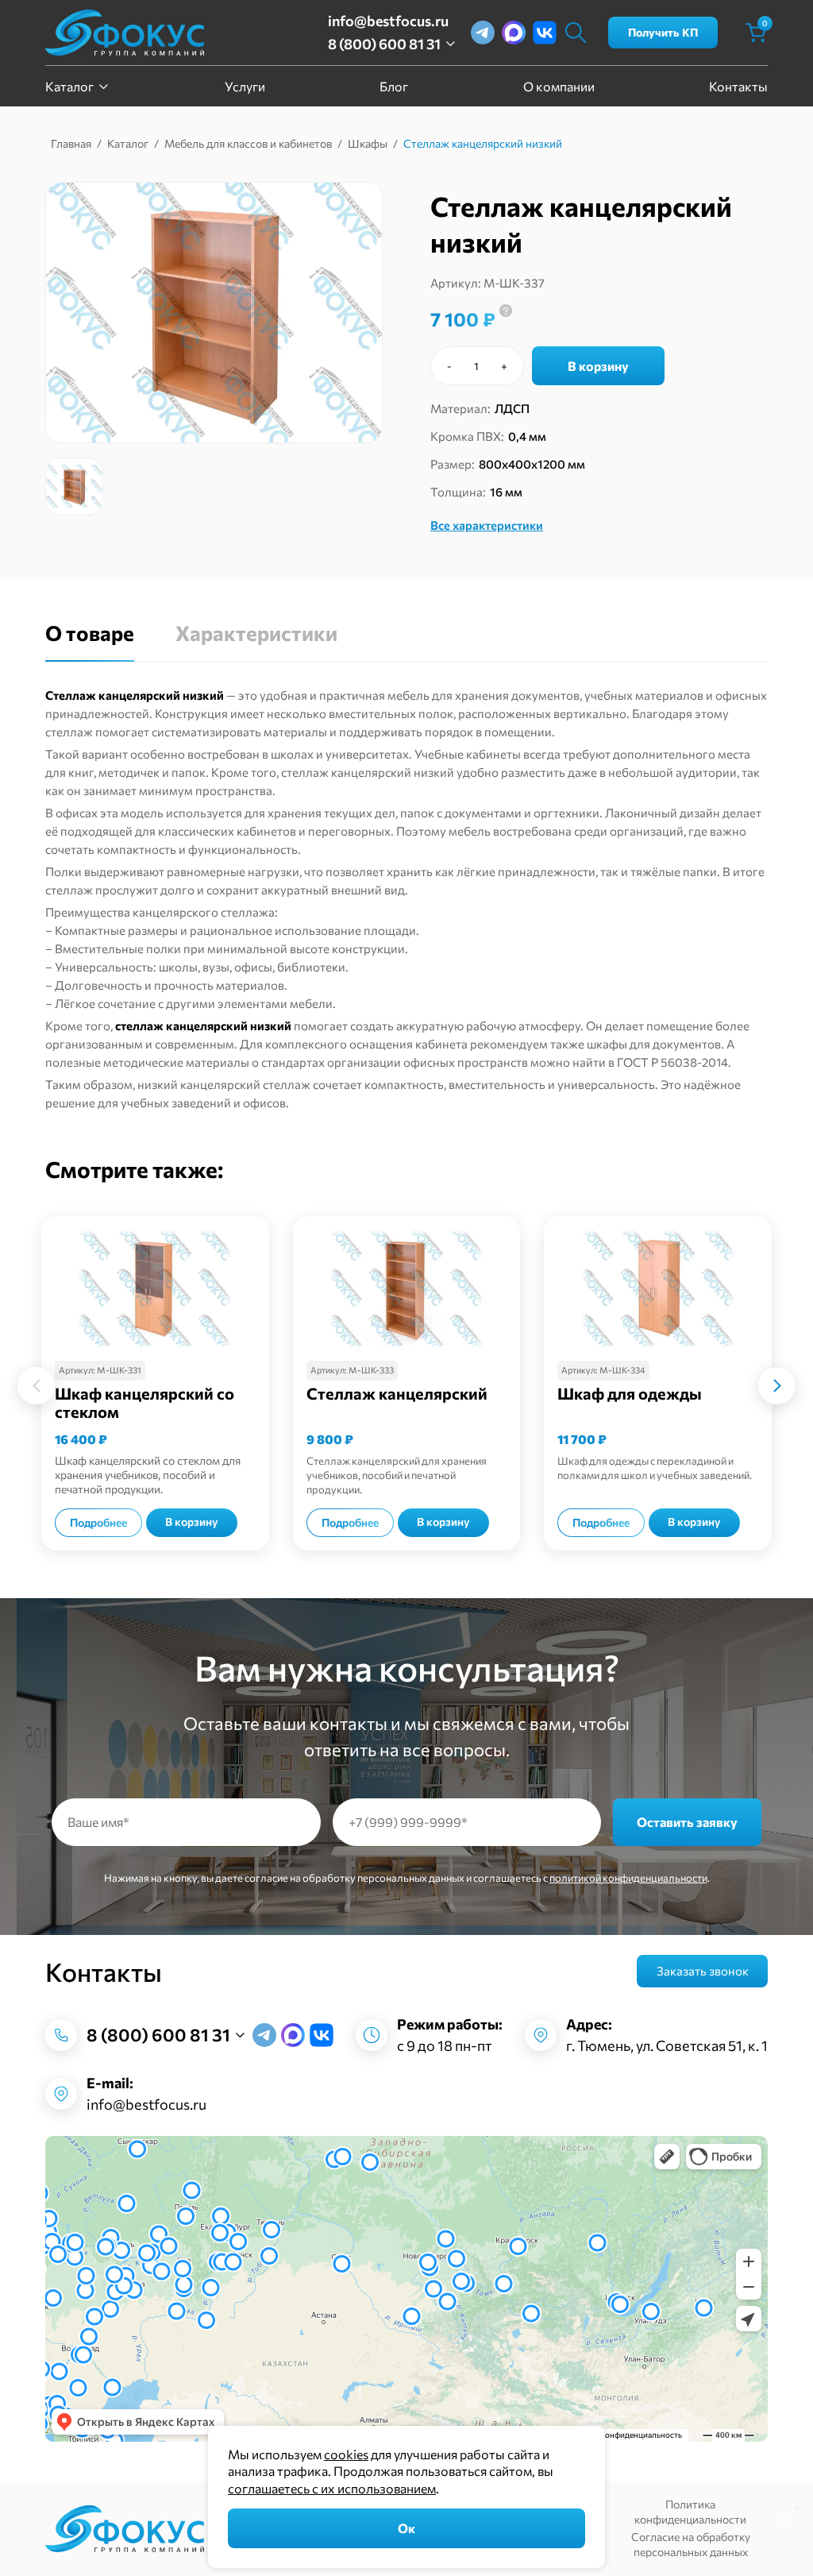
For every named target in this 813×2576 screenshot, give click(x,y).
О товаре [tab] (90, 633)
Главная (71, 143)
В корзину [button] (192, 1522)
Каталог (69, 86)
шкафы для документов (654, 1044)
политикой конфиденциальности (628, 1878)
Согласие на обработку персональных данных (691, 2544)
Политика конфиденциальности (690, 2512)
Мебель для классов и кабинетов (248, 143)
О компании (559, 86)
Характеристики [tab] (256, 633)
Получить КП (663, 32)
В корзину (598, 366)
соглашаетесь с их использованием (332, 2488)
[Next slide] (777, 1385)
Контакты (738, 86)
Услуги (245, 86)
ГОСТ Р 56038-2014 (672, 1062)
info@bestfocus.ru (388, 21)
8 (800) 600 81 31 (384, 44)
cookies (346, 2454)
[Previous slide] (36, 1385)
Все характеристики (487, 525)
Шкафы (368, 143)
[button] (74, 487)
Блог (394, 86)
